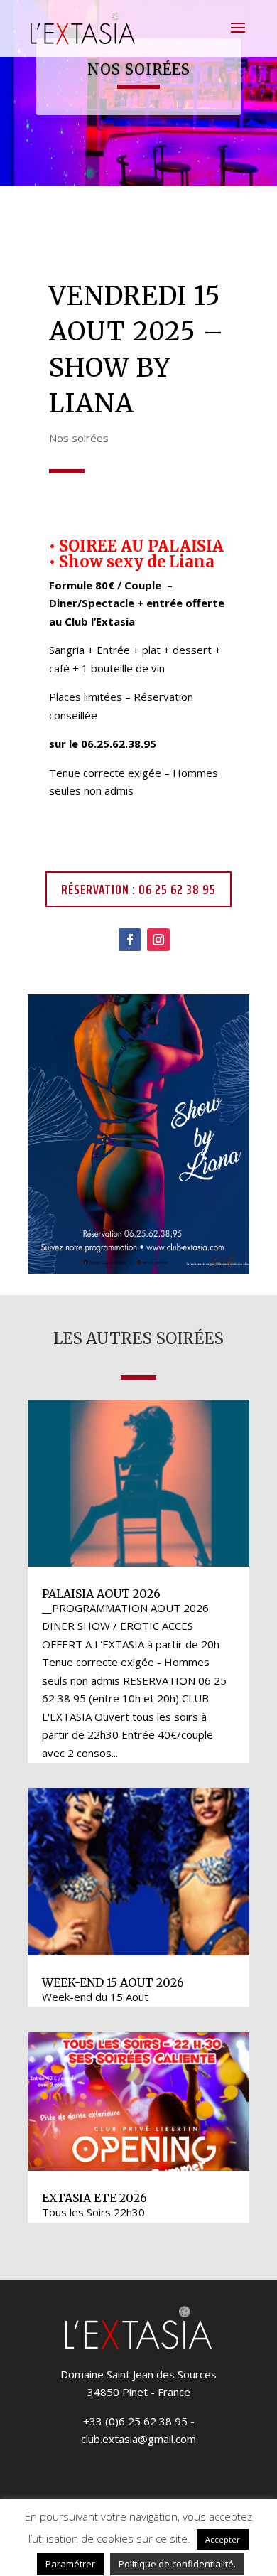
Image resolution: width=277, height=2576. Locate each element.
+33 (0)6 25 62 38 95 (135, 2421)
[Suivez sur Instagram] (158, 940)
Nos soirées (79, 438)
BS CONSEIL (111, 2544)
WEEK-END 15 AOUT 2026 (113, 1982)
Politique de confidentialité (93, 2562)
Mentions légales (194, 2544)
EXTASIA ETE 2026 (94, 2198)
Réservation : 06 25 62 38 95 (138, 889)
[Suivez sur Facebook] (130, 940)
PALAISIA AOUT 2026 (101, 1594)
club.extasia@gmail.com (138, 2439)
